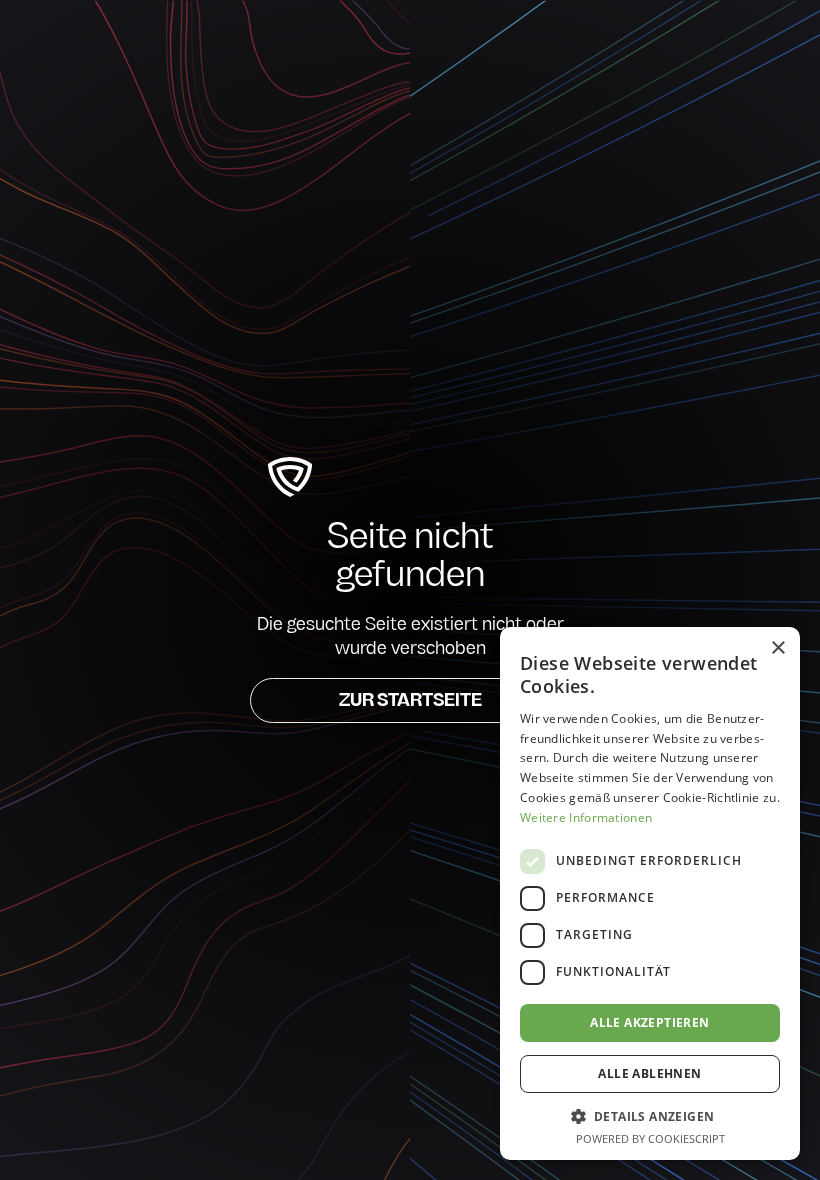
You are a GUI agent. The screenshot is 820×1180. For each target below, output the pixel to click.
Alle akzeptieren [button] (649, 1022)
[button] (650, 1116)
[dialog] (650, 893)
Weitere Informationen (586, 817)
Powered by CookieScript (650, 1138)
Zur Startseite (410, 701)
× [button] (777, 648)
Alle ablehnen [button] (649, 1073)
